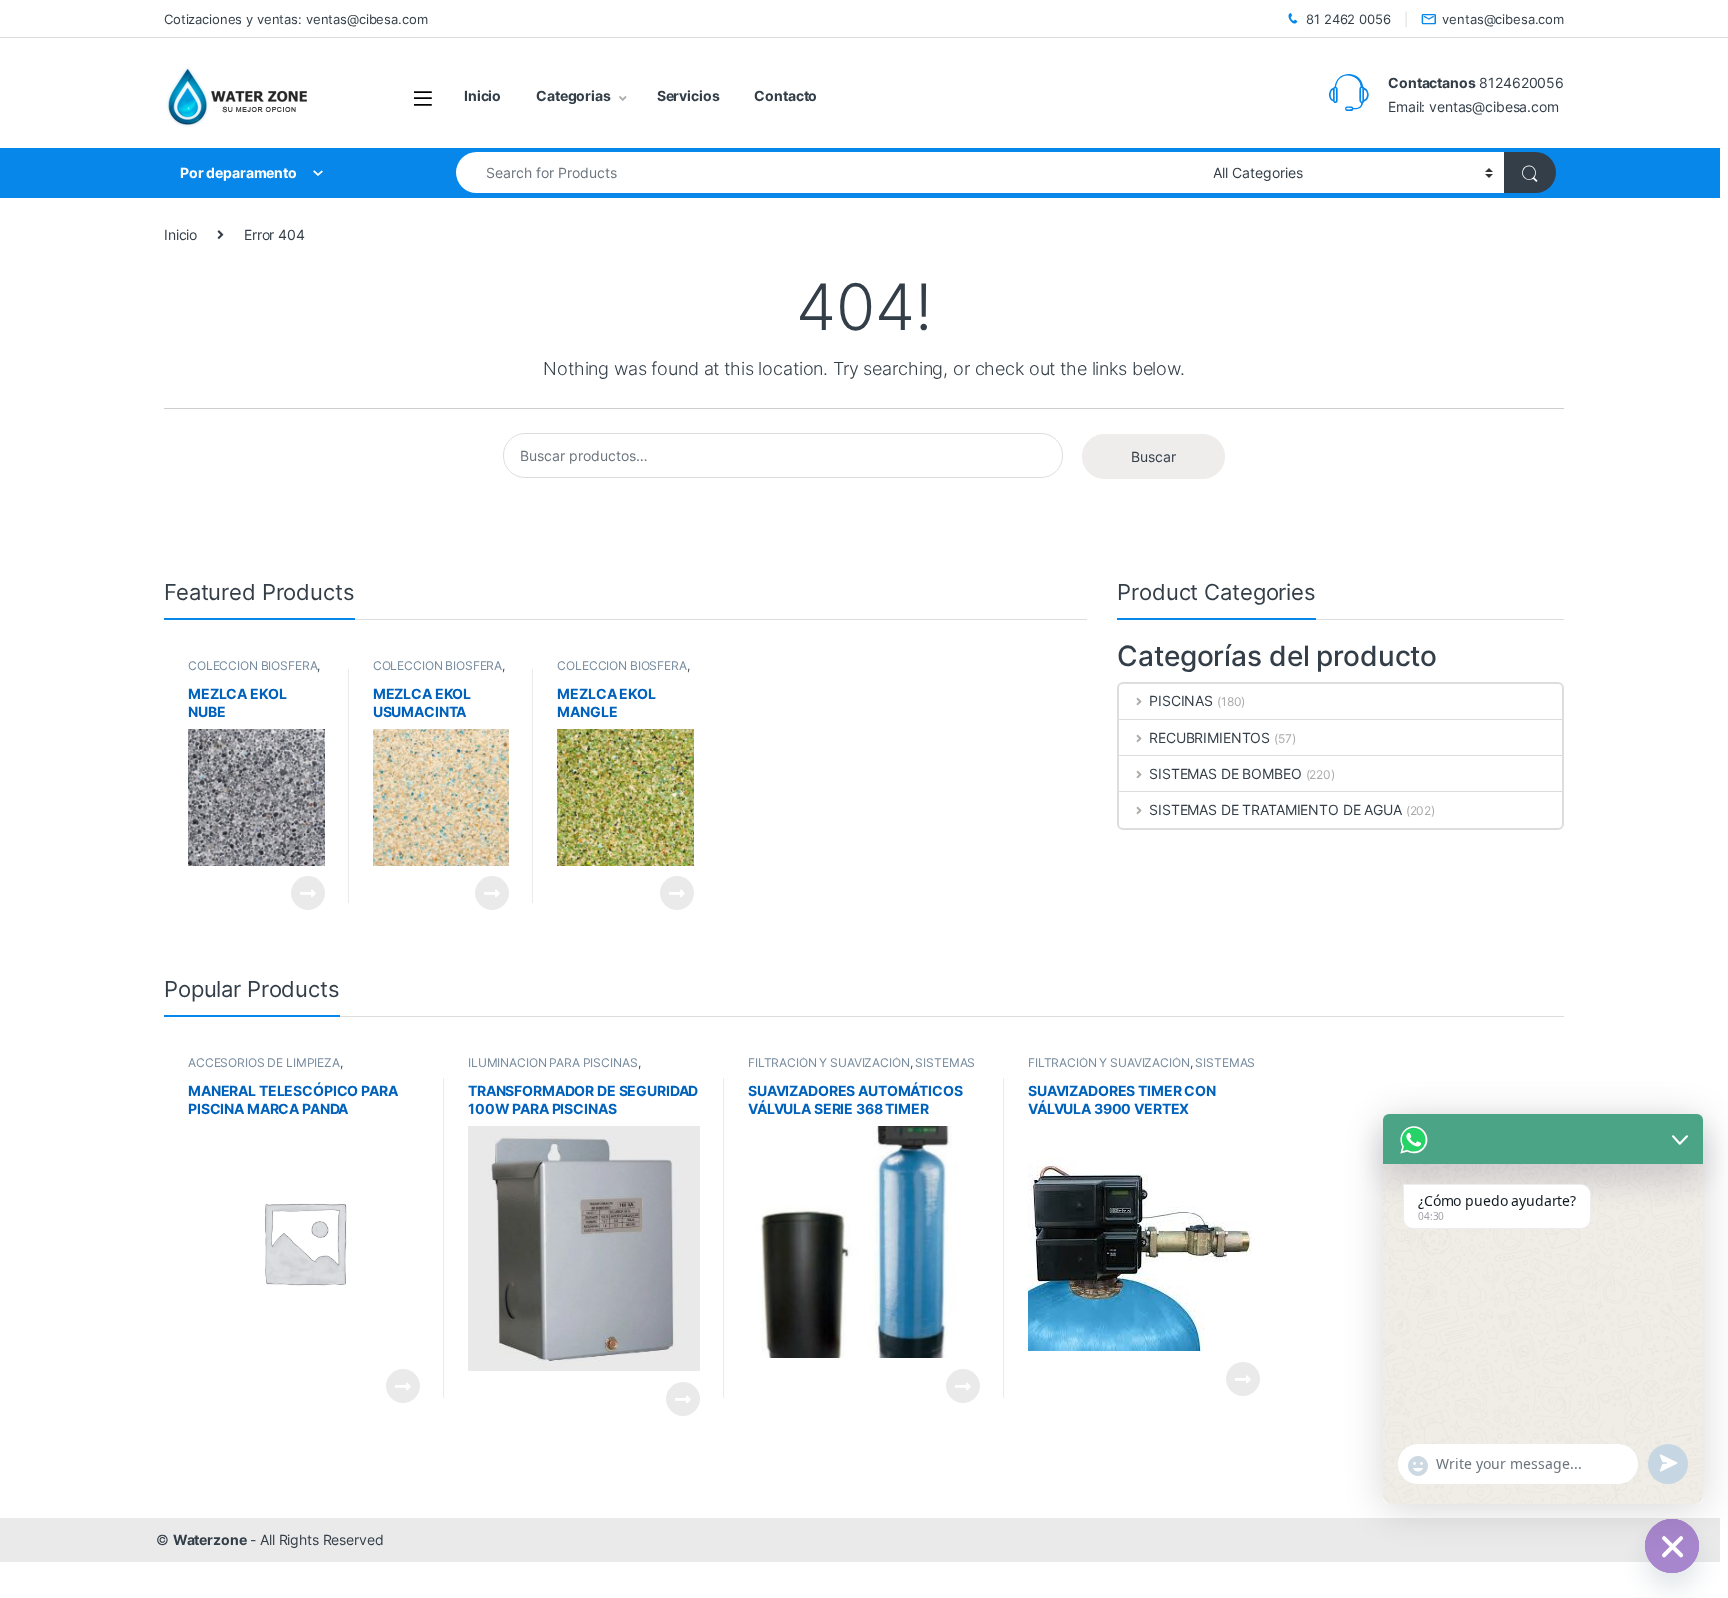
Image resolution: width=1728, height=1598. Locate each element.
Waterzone (210, 1539)
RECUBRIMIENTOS (1209, 737)
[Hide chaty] (1672, 1546)
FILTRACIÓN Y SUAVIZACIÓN (829, 1062)
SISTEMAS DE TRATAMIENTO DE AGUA (1275, 809)
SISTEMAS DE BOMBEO (1225, 773)
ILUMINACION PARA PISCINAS (553, 1062)
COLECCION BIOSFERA (252, 665)
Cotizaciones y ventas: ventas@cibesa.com (295, 19)
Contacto (785, 95)
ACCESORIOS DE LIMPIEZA (264, 1062)
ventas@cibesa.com (1503, 19)
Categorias (573, 95)
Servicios (688, 95)
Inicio (482, 95)
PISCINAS (1181, 700)
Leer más (308, 893)
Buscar (1153, 456)
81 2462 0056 (1348, 19)
